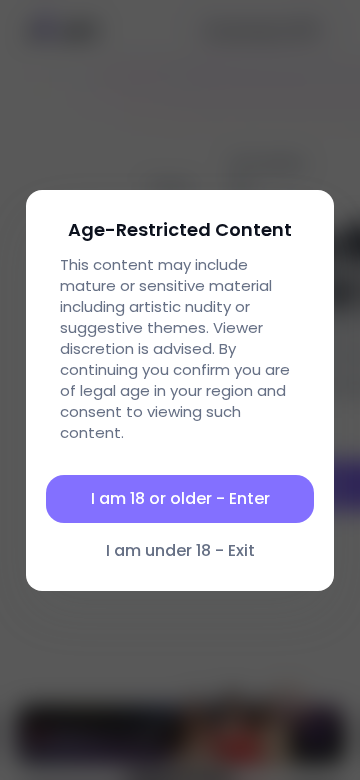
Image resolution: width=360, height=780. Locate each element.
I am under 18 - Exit (180, 550)
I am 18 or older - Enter (180, 498)
